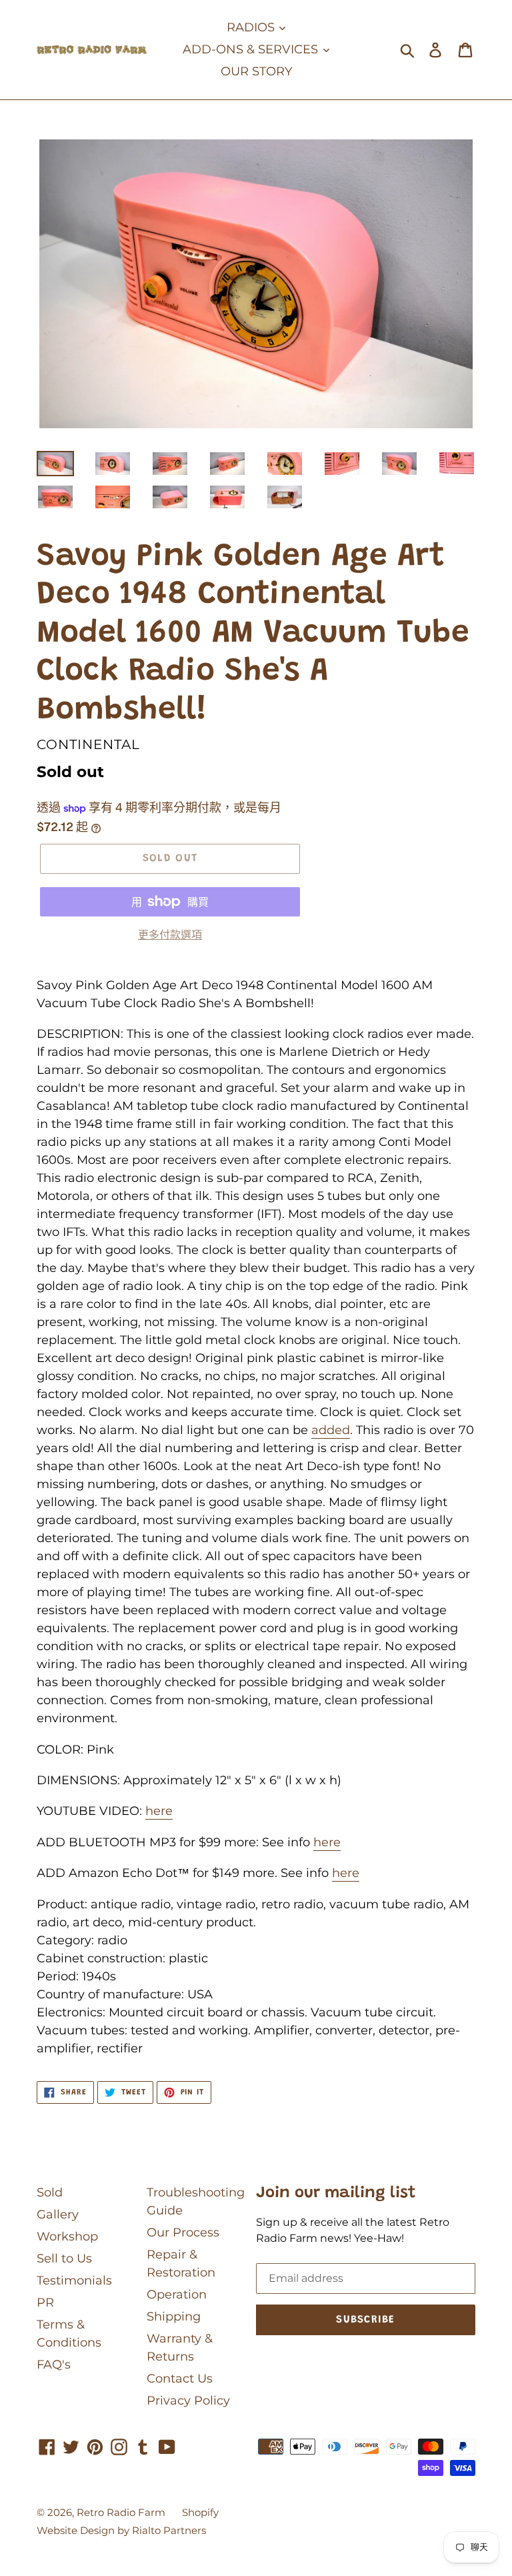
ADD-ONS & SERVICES (252, 49)
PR (45, 2303)
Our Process (183, 2232)
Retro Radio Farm (121, 2512)
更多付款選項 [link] (170, 935)
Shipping (174, 2317)
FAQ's (54, 2365)
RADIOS (252, 27)
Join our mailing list (336, 2193)
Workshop (67, 2236)
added (331, 1430)
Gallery (58, 2214)
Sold (50, 2192)
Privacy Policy (188, 2401)
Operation (177, 2295)
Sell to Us (64, 2259)
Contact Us (180, 2379)
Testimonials (74, 2281)
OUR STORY (256, 71)
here (159, 1811)
